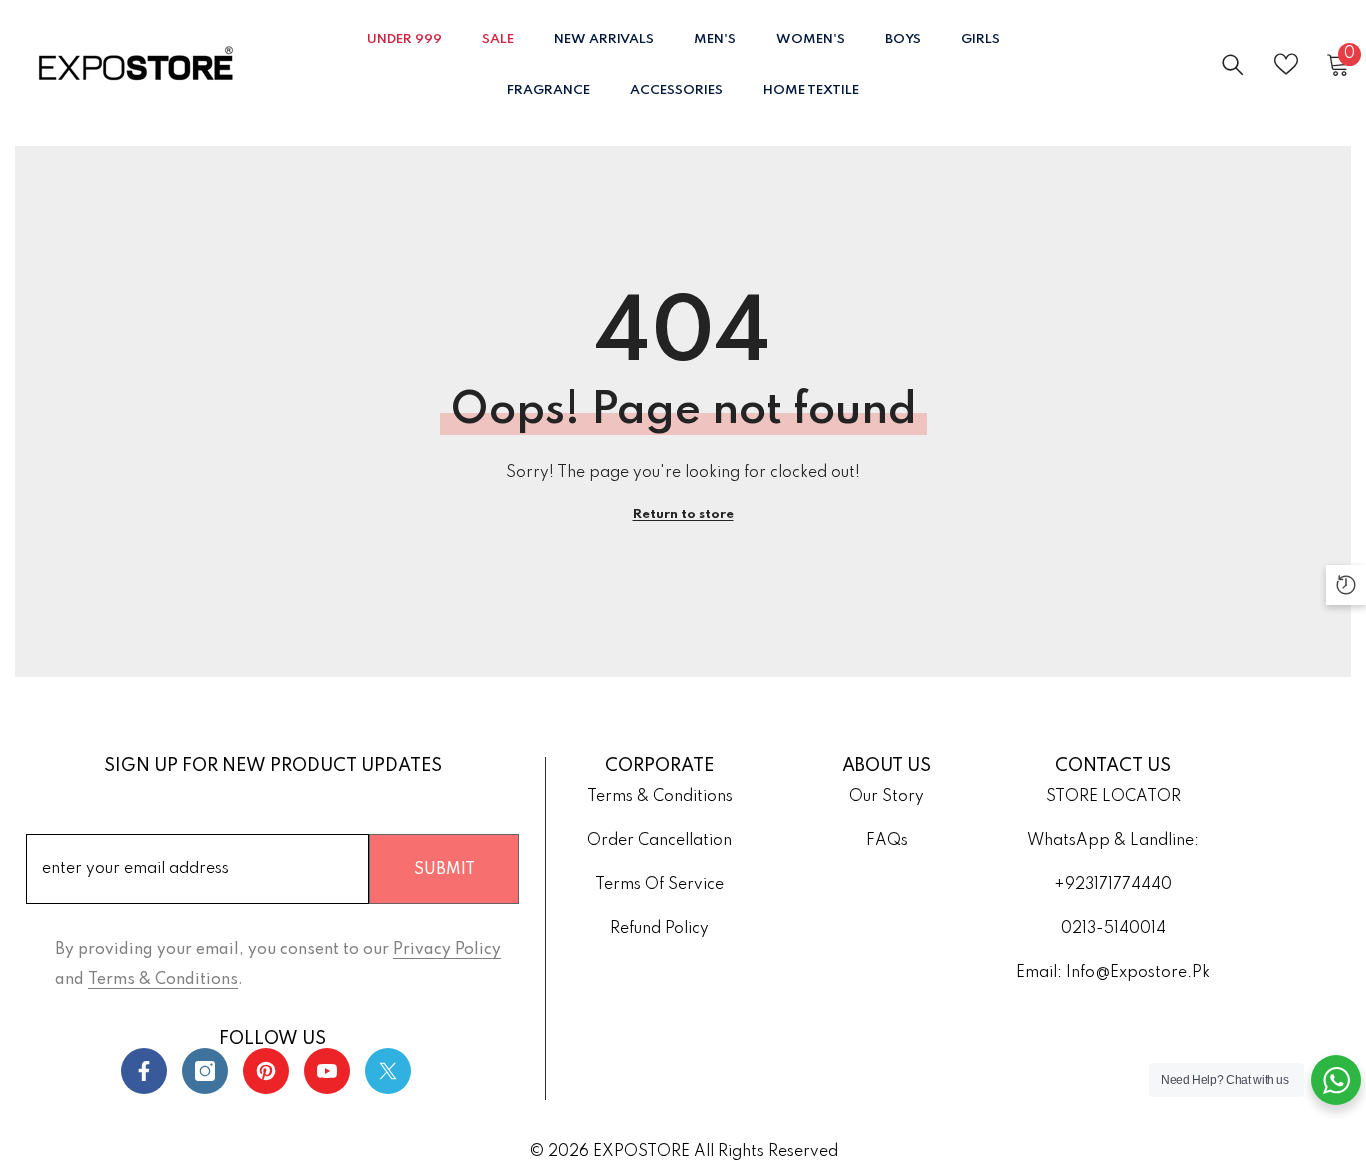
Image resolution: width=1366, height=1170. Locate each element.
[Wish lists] (1286, 64)
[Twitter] (388, 1071)
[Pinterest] (266, 1071)
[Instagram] (205, 1071)
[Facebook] (144, 1071)
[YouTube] (327, 1071)
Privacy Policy (447, 950)
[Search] (1233, 64)
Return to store (683, 514)
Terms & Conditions (163, 980)
